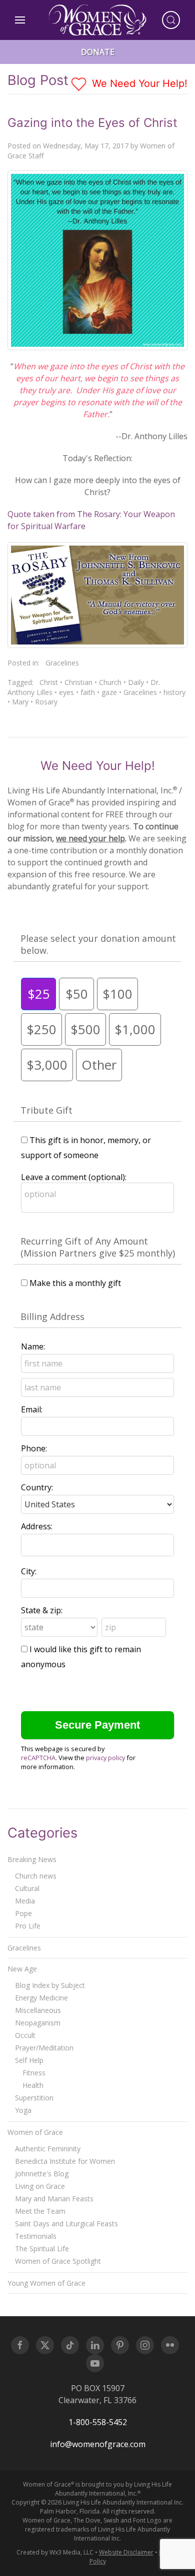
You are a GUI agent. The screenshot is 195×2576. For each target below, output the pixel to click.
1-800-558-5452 (98, 2422)
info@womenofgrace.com (98, 2444)
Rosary (46, 702)
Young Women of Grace (46, 2283)
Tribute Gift (46, 1110)
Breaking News (32, 1859)
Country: (37, 1487)
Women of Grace (35, 2132)
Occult (25, 2035)
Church (110, 682)
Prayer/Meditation (44, 2048)
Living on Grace (40, 2186)
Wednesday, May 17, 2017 (86, 146)
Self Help (29, 2060)
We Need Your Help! (138, 83)
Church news (36, 1876)
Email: (32, 1409)
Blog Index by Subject (50, 1985)
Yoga (23, 2110)
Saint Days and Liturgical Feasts (66, 2224)
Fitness (34, 2073)
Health (33, 2085)
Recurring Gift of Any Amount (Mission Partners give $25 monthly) (98, 1247)
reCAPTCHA (38, 1758)
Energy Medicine (41, 1998)
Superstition (34, 2098)
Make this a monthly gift (75, 1283)
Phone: (34, 1448)
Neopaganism (38, 2023)
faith (88, 692)
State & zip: (42, 1610)
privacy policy (105, 1758)
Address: (37, 1526)
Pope (23, 1913)
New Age (22, 1969)
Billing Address (52, 1316)
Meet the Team (40, 2211)
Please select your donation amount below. (98, 944)
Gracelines (62, 663)
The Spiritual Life (42, 2249)
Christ (49, 682)
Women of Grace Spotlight (58, 2261)
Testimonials (36, 2236)
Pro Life (28, 1926)
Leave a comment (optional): (74, 1177)
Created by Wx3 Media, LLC (55, 2552)
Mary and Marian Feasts (54, 2199)
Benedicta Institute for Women (65, 2161)
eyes (66, 692)
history (174, 692)
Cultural (27, 1888)
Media (25, 1901)
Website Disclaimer (126, 2552)
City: (29, 1571)
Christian (78, 682)
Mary (20, 702)
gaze (109, 692)
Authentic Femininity (48, 2149)
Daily (136, 682)
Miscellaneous (38, 2010)
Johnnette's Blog (42, 2174)
